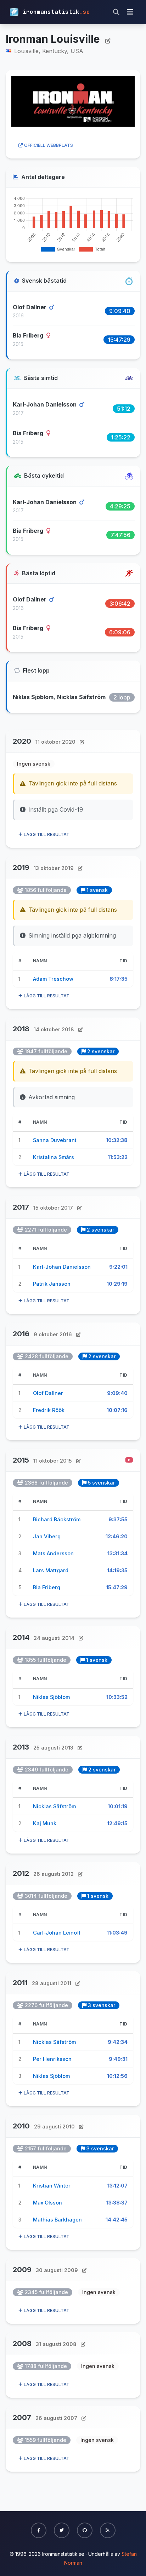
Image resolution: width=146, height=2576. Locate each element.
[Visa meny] (130, 12)
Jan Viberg (47, 1536)
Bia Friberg (29, 335)
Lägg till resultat (47, 834)
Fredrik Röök (49, 1410)
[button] (39, 2530)
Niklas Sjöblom (33, 697)
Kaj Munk (45, 1823)
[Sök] (116, 12)
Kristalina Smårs (54, 1157)
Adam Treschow (53, 979)
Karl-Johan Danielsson (45, 404)
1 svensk (97, 890)
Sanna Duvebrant (55, 1140)
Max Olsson (47, 2203)
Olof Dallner (30, 307)
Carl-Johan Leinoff (57, 1933)
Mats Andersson (53, 1553)
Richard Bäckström (57, 1519)
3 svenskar (102, 2005)
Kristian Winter (52, 2186)
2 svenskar (101, 1051)
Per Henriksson (52, 2059)
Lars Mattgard (51, 1570)
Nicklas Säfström (81, 697)
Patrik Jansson (52, 1284)
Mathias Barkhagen (57, 2220)
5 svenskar (101, 1483)
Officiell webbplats (49, 145)
